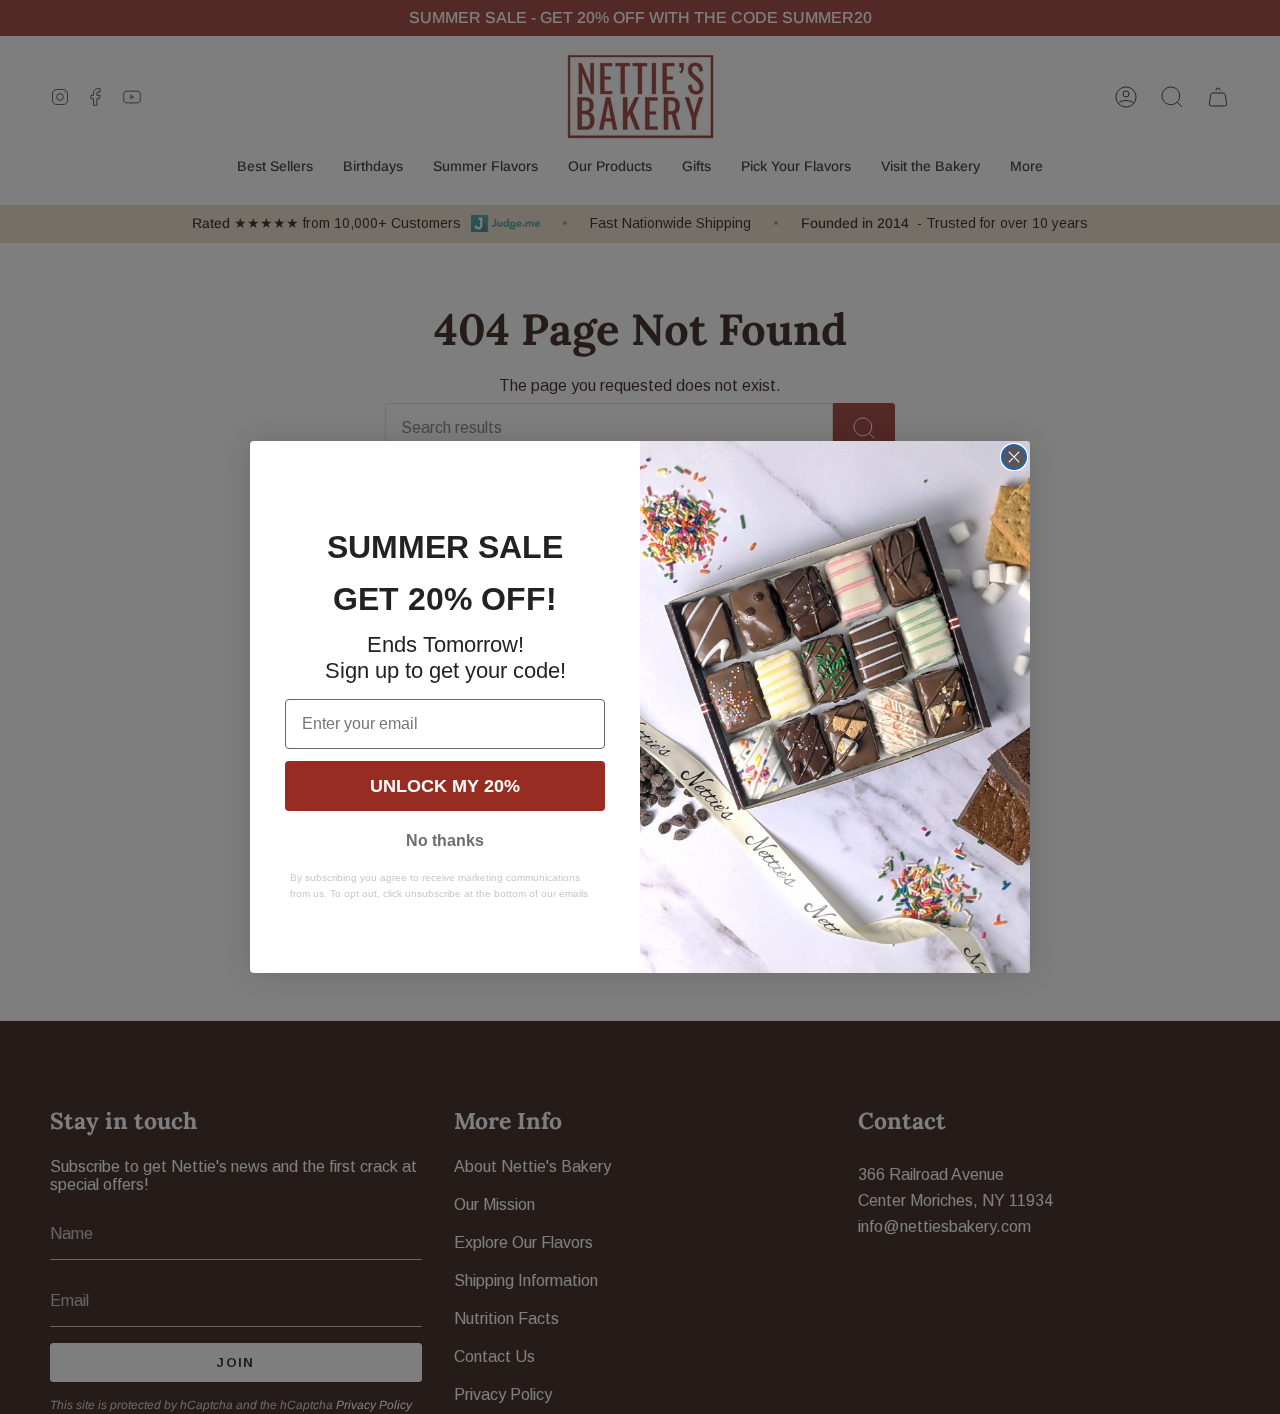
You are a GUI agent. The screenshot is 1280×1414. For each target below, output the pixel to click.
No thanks (445, 840)
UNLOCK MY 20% (445, 786)
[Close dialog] (1014, 457)
